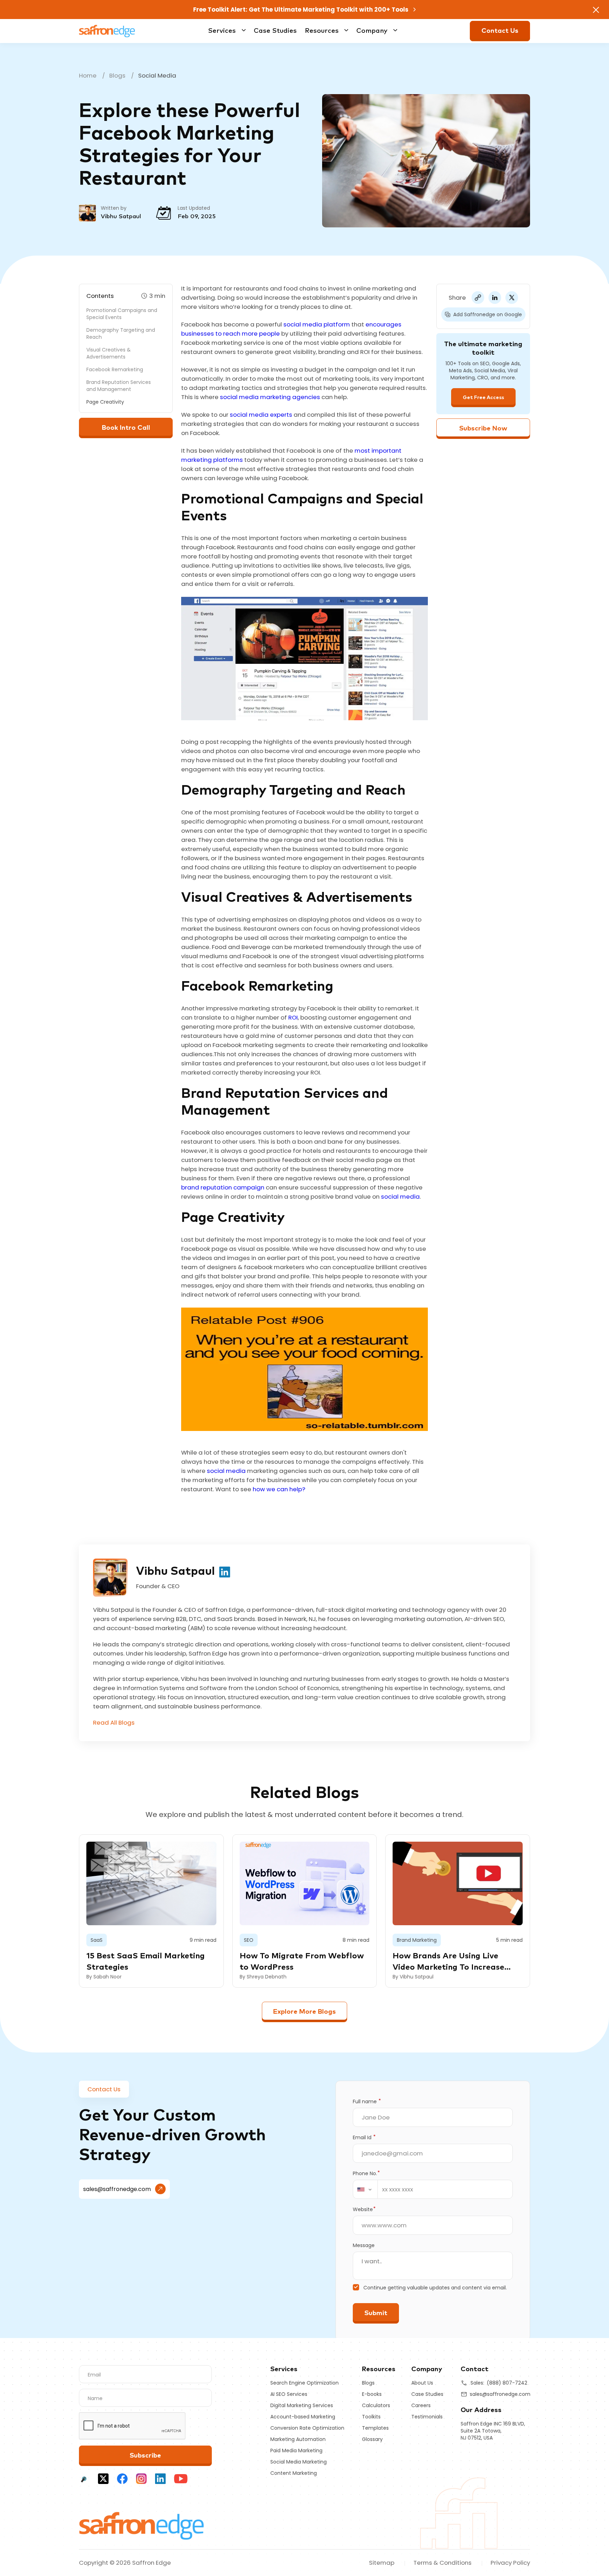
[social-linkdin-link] (225, 1571)
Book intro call (126, 428)
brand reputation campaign (223, 1187)
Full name (367, 2101)
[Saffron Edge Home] (107, 30)
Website (364, 2209)
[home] (142, 2525)
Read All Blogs (114, 1723)
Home (88, 75)
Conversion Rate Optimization (307, 2428)
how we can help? (279, 1489)
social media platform (317, 324)
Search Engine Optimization (304, 2383)
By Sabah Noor (104, 1977)
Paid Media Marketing (296, 2450)
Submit (376, 2313)
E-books (372, 2394)
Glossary (372, 2439)
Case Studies (275, 31)
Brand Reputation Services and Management (119, 386)
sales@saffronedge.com (117, 2189)
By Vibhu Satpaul (413, 1977)
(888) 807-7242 (507, 2383)
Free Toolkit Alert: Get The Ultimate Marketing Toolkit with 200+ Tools (302, 10)
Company (372, 31)
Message (364, 2245)
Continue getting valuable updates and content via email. (435, 2288)
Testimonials (427, 2417)
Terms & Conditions (442, 2563)
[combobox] (365, 2189)
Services (222, 31)
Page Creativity (105, 402)
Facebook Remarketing (115, 369)
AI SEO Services (289, 2394)
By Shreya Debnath (263, 1977)
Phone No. (366, 2173)
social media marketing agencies (270, 397)
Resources (322, 31)
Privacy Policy (510, 2563)
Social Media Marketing (299, 2462)
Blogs (117, 75)
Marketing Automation (298, 2439)
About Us (422, 2383)
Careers (421, 2405)
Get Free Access (483, 398)
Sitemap (382, 2563)
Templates (375, 2428)
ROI (293, 1017)
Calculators (376, 2405)
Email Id (364, 2137)
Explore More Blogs (304, 2012)
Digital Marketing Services (302, 2405)
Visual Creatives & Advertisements (109, 353)
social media (400, 1197)
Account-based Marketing (303, 2417)
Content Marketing (294, 2473)
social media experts (261, 415)
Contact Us (500, 31)
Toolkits (371, 2417)
